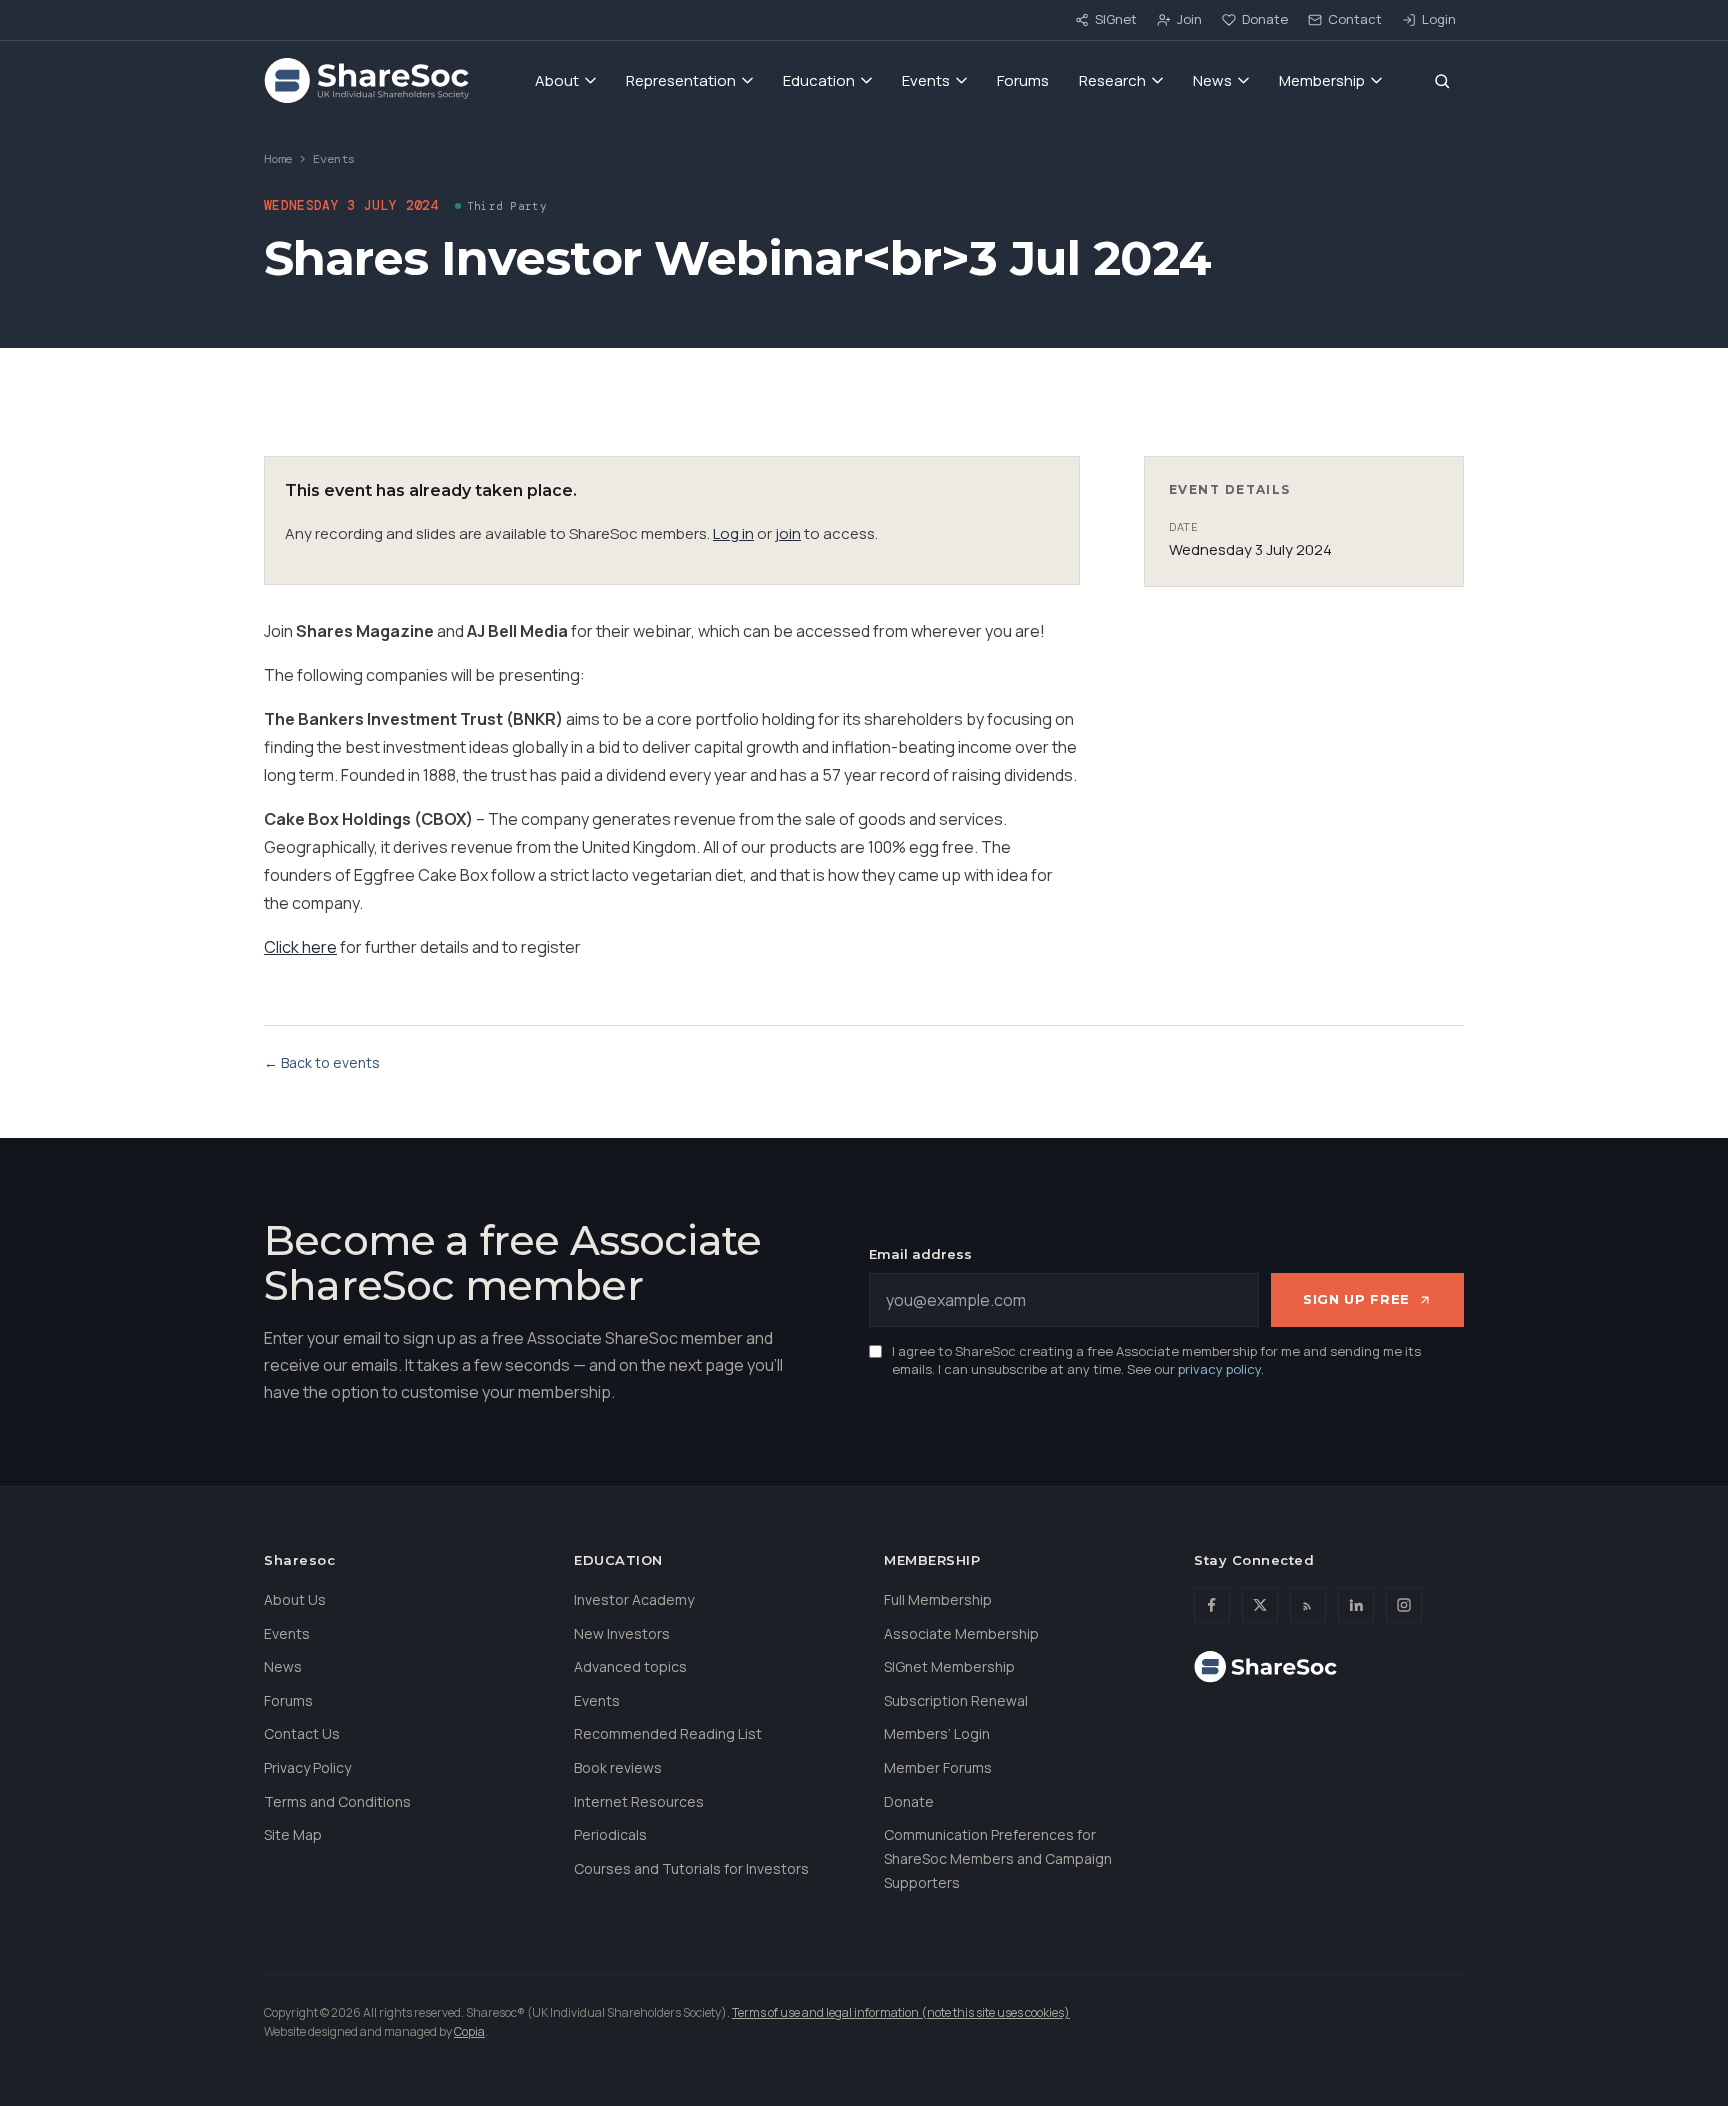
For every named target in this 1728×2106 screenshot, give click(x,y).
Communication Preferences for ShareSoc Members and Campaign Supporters (998, 1858)
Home (278, 159)
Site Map (293, 1834)
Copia (469, 2031)
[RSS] (1308, 1605)
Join (1189, 19)
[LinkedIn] (1356, 1605)
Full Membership (938, 1599)
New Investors (622, 1633)
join (788, 533)
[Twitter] (1260, 1605)
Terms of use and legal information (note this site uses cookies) (901, 2012)
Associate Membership (961, 1633)
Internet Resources (639, 1801)
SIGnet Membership (949, 1666)
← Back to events (322, 1062)
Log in (733, 533)
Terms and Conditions (337, 1801)
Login (1439, 19)
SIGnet (1116, 19)
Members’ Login (937, 1733)
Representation (681, 80)
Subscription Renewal (956, 1700)
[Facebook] (1212, 1605)
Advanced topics (630, 1666)
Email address (920, 1254)
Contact (1355, 19)
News (1212, 80)
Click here (300, 947)
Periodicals (610, 1834)
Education (819, 80)
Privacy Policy (307, 1767)
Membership (1322, 80)
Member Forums (938, 1767)
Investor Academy (634, 1599)
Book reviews (618, 1767)
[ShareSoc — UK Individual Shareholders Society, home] (366, 81)
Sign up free (1356, 1299)
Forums (1023, 80)
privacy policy (1219, 1369)
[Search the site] (1442, 81)
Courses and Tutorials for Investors (691, 1868)
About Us (295, 1599)
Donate (1265, 19)
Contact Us (302, 1733)
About (557, 80)
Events (926, 80)
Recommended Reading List (668, 1733)
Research (1112, 80)
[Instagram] (1404, 1605)
